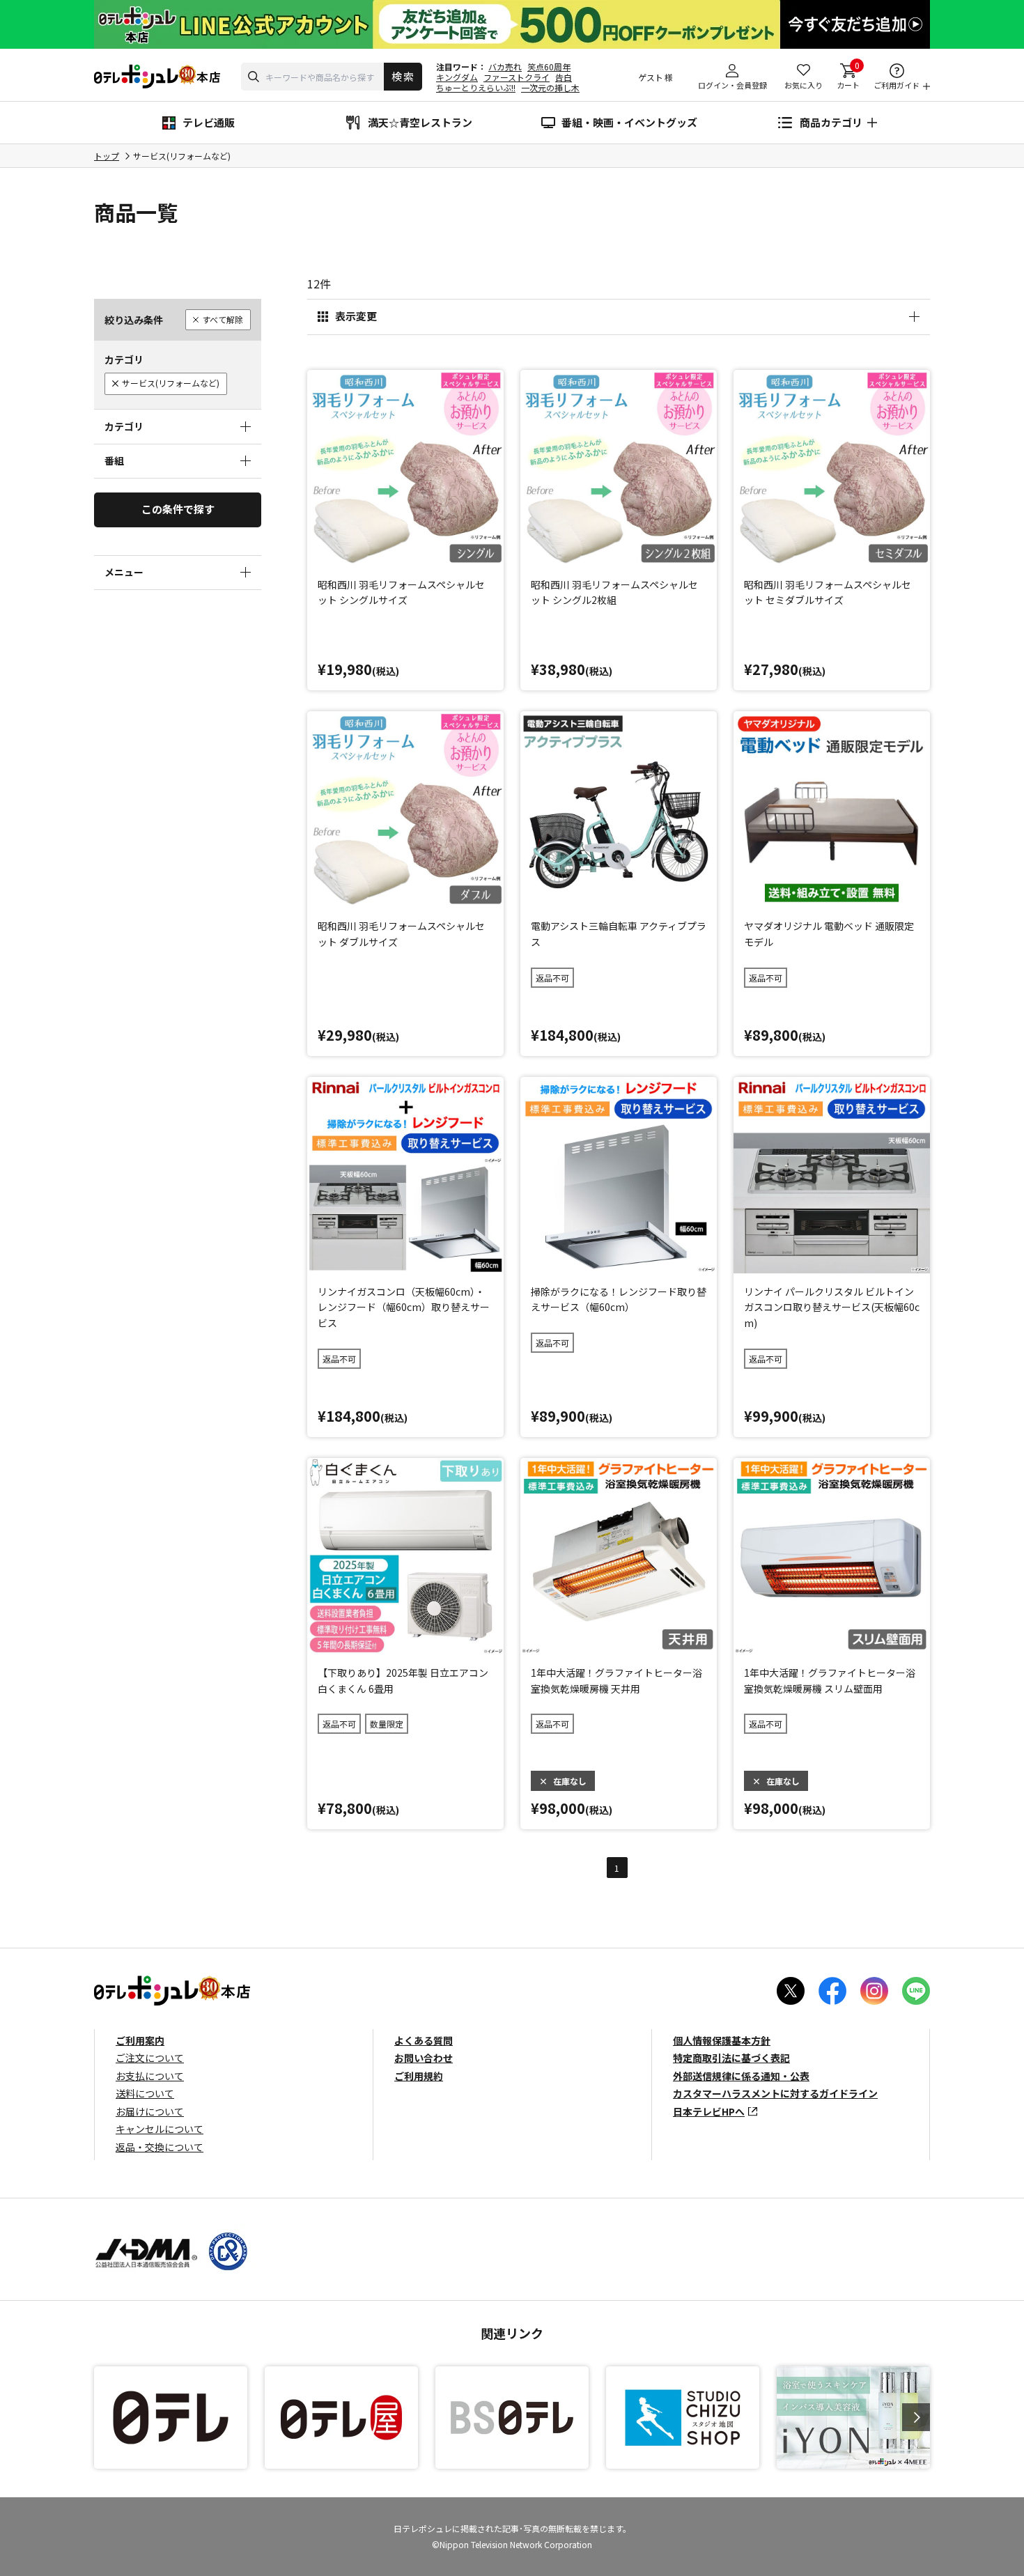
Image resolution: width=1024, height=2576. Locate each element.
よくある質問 (424, 2040)
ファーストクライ (517, 77)
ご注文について (150, 2058)
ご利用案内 (140, 2040)
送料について (145, 2093)
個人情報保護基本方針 (722, 2040)
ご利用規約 (419, 2076)
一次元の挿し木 (550, 87)
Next (916, 2417)
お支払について (150, 2076)
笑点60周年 (549, 67)
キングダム (457, 77)
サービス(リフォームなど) (171, 383)
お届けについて (150, 2111)
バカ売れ (505, 67)
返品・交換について (160, 2147)
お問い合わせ (424, 2058)
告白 (564, 77)
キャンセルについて (160, 2129)
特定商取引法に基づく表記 (731, 2058)
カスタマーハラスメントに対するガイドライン (775, 2093)
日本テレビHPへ (709, 2111)
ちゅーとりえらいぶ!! (476, 87)
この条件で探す (178, 509)
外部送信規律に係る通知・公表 (741, 2076)
